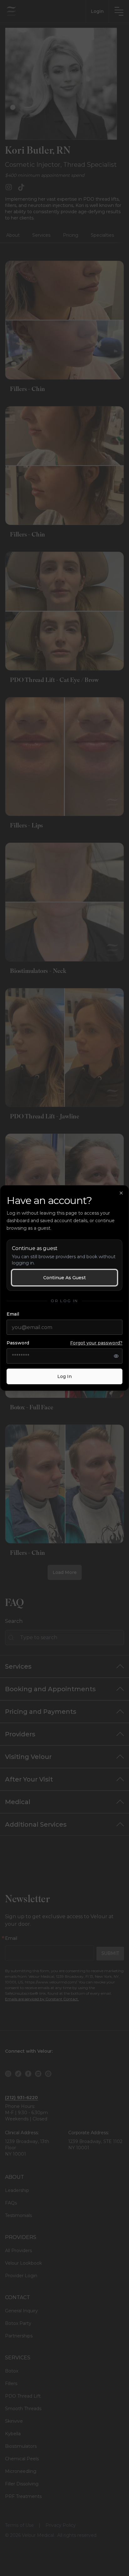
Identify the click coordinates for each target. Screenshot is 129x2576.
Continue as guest (64, 1278)
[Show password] (116, 1356)
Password (64, 1343)
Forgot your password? (96, 1343)
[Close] (121, 1193)
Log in (64, 1376)
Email (13, 1314)
